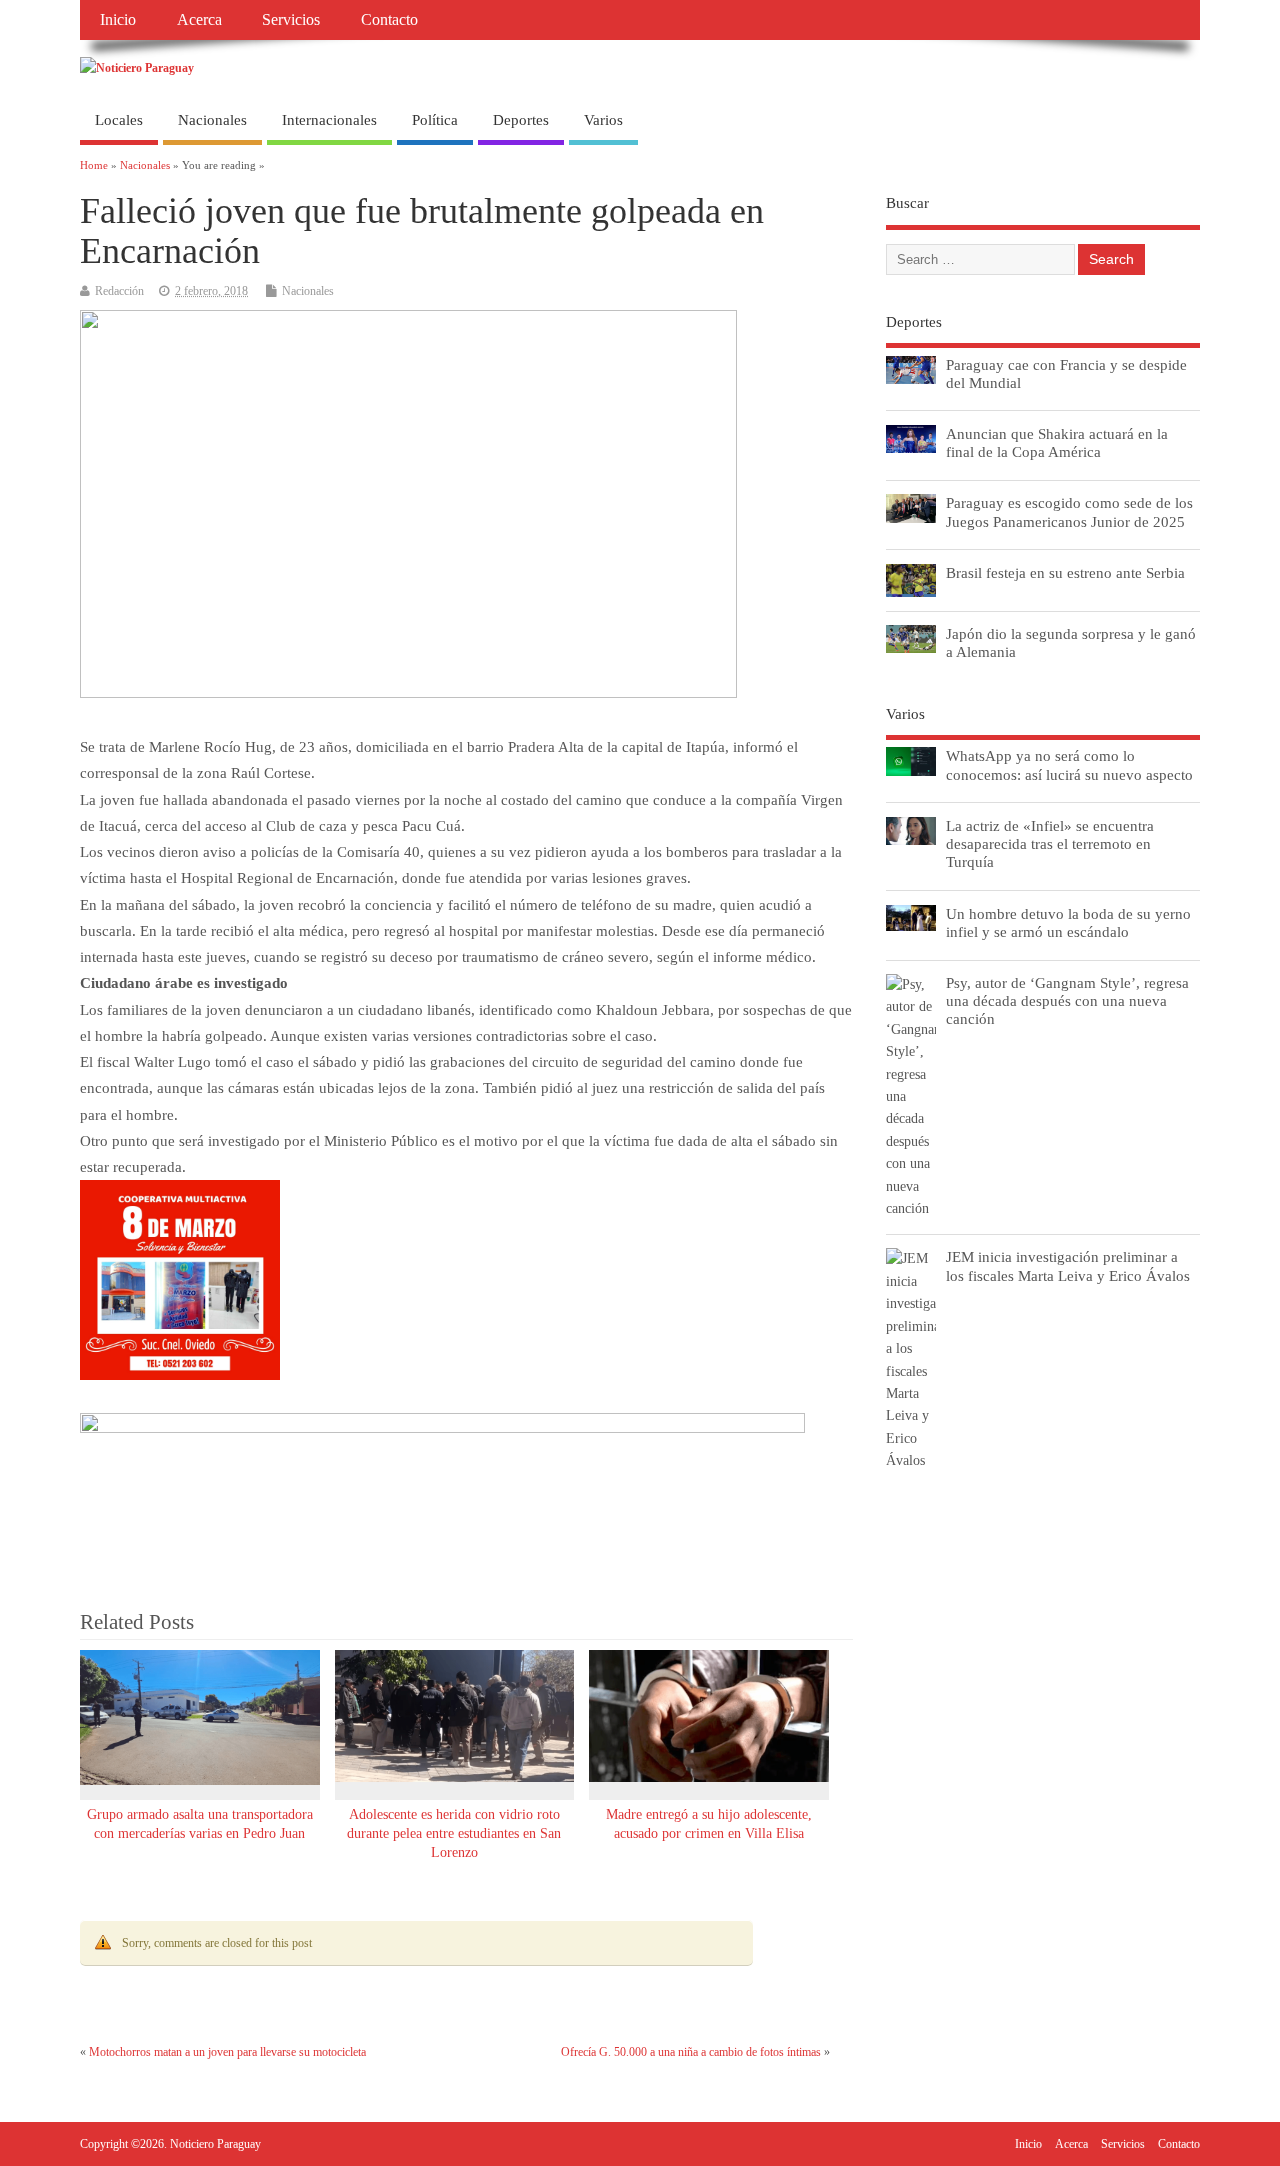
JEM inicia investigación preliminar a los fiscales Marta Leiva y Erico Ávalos (1068, 1265)
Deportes (521, 120)
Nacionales (212, 120)
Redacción (119, 291)
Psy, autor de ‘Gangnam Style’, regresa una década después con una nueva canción (1067, 1000)
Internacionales (329, 120)
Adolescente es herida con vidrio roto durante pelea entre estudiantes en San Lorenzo (454, 1833)
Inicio (118, 20)
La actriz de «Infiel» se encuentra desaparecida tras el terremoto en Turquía (1050, 843)
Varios (603, 120)
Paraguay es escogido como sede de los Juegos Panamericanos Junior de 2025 (1069, 511)
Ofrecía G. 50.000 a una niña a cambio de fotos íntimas (691, 2052)
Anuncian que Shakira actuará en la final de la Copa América (1057, 442)
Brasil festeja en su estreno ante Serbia (1065, 572)
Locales (119, 120)
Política (435, 120)
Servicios (291, 20)
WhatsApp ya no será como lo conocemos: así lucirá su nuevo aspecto (1069, 764)
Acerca (199, 20)
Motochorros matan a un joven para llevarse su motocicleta (227, 2052)
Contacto (389, 20)
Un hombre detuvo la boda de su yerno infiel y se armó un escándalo (1068, 922)
